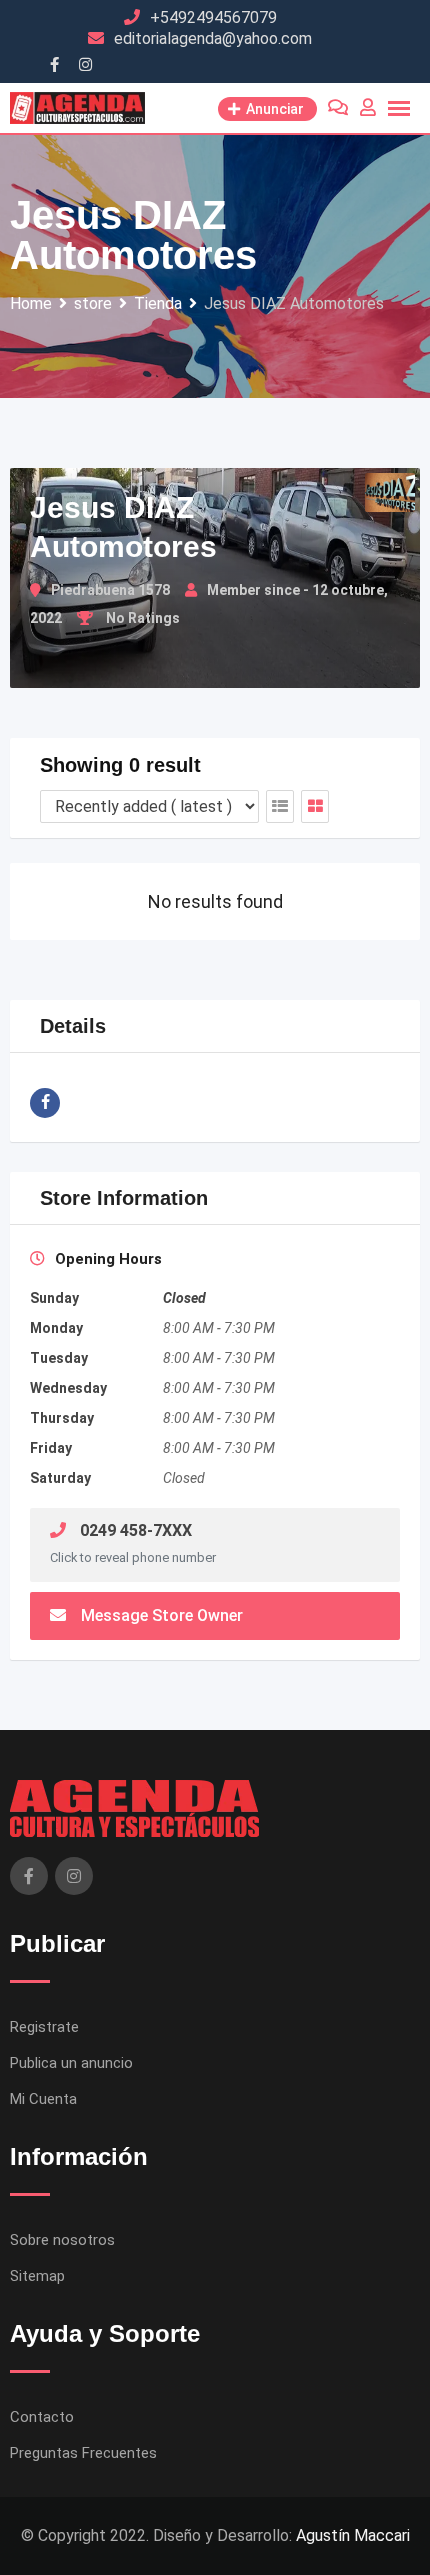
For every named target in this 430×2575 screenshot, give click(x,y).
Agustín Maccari (353, 2535)
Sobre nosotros (62, 2240)
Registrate (44, 2027)
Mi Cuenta (43, 2099)
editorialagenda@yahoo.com (213, 38)
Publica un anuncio (71, 2063)
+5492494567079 (213, 17)
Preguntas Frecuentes (83, 2453)
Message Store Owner (162, 1615)
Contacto (42, 2417)
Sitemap (37, 2276)
